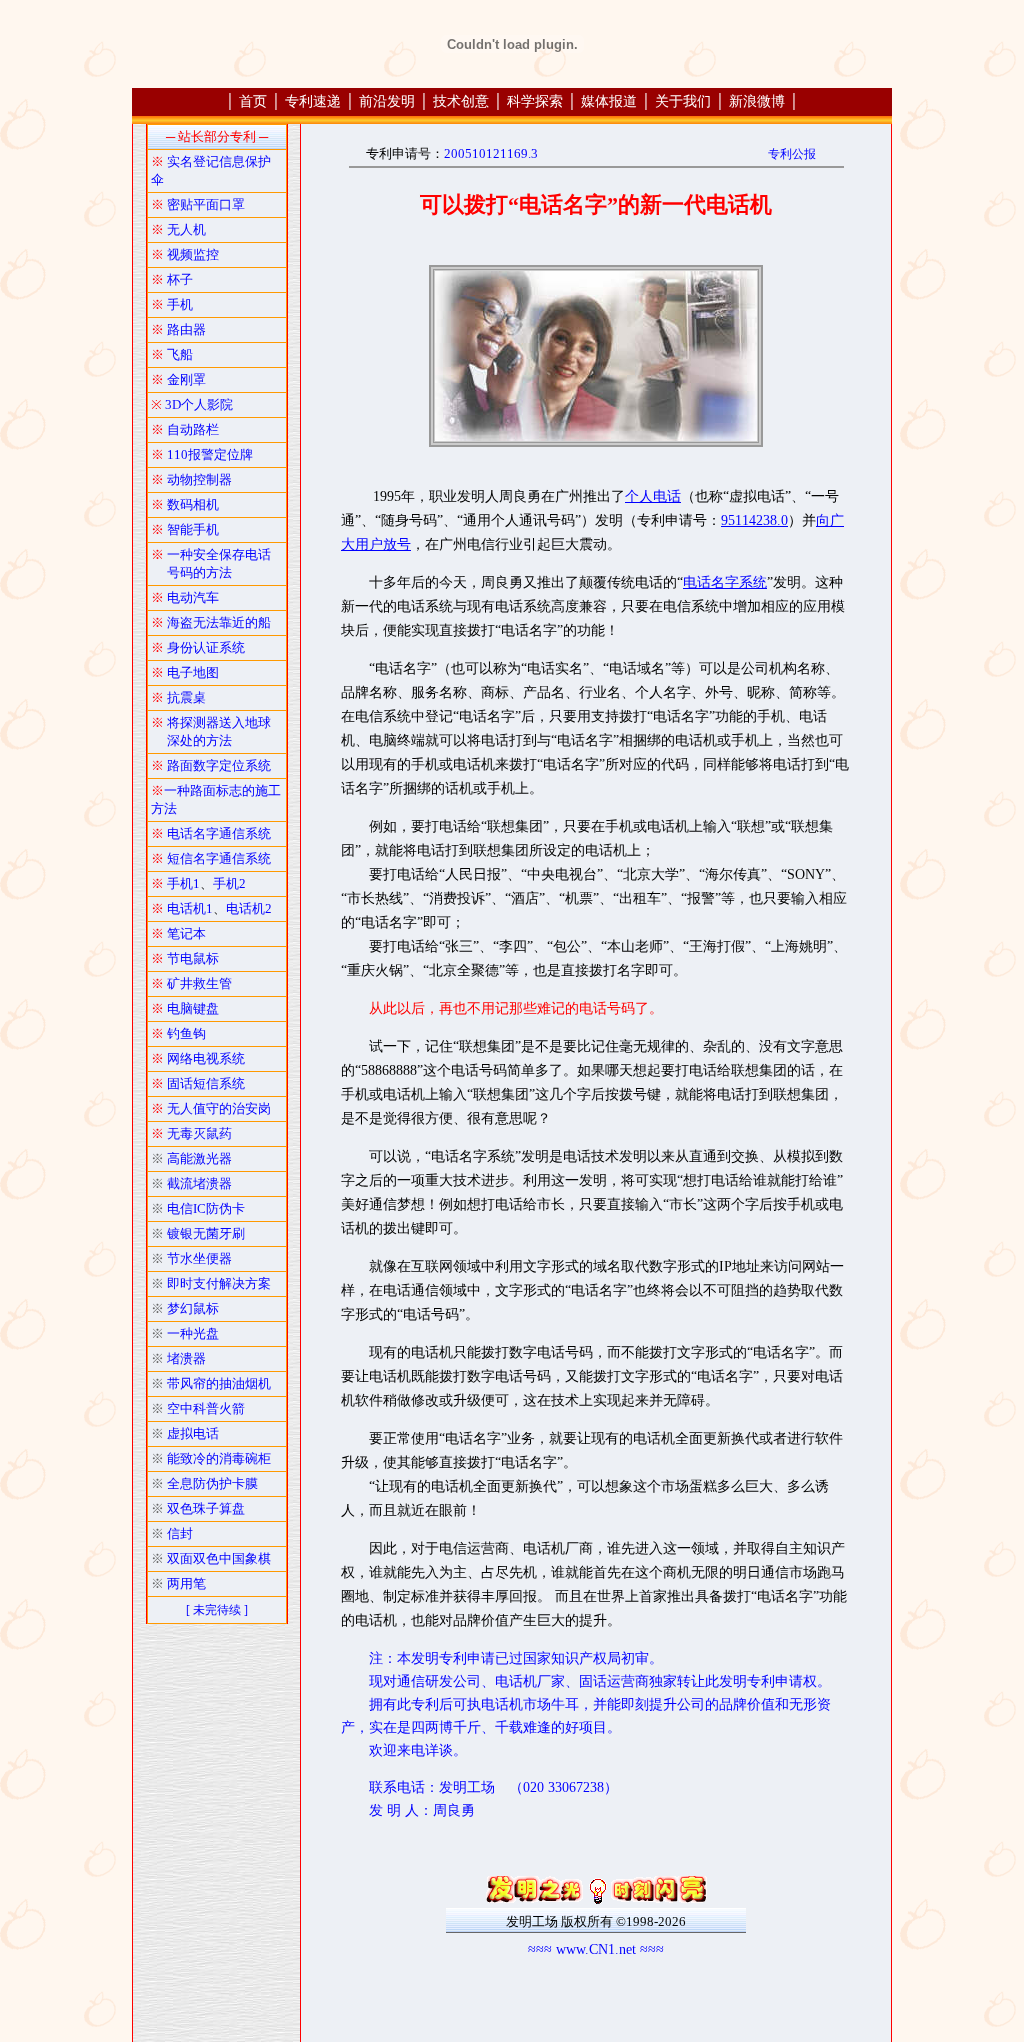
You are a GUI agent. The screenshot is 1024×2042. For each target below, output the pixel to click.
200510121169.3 (491, 153)
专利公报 (792, 154)
